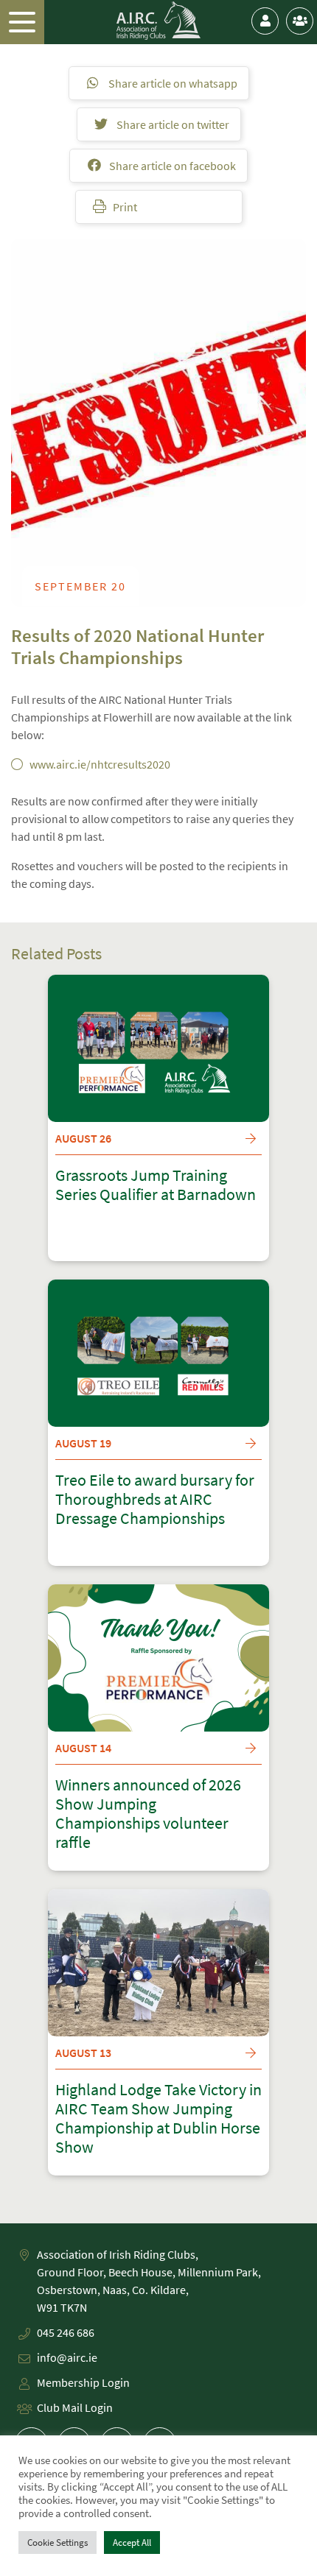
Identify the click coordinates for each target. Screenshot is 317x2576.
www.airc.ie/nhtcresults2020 (100, 764)
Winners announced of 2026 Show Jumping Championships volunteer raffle (148, 1814)
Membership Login (83, 2382)
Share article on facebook (171, 166)
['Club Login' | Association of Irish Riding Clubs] (300, 21)
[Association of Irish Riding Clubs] (159, 21)
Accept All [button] (132, 2543)
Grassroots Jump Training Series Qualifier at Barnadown (156, 1185)
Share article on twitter (172, 124)
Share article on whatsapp (172, 83)
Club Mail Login (75, 2407)
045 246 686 (66, 2332)
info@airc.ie (67, 2357)
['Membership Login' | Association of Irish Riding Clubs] (265, 21)
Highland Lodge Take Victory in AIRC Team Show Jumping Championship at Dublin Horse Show (158, 2119)
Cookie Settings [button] (58, 2543)
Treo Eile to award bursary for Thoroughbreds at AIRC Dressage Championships (155, 1500)
